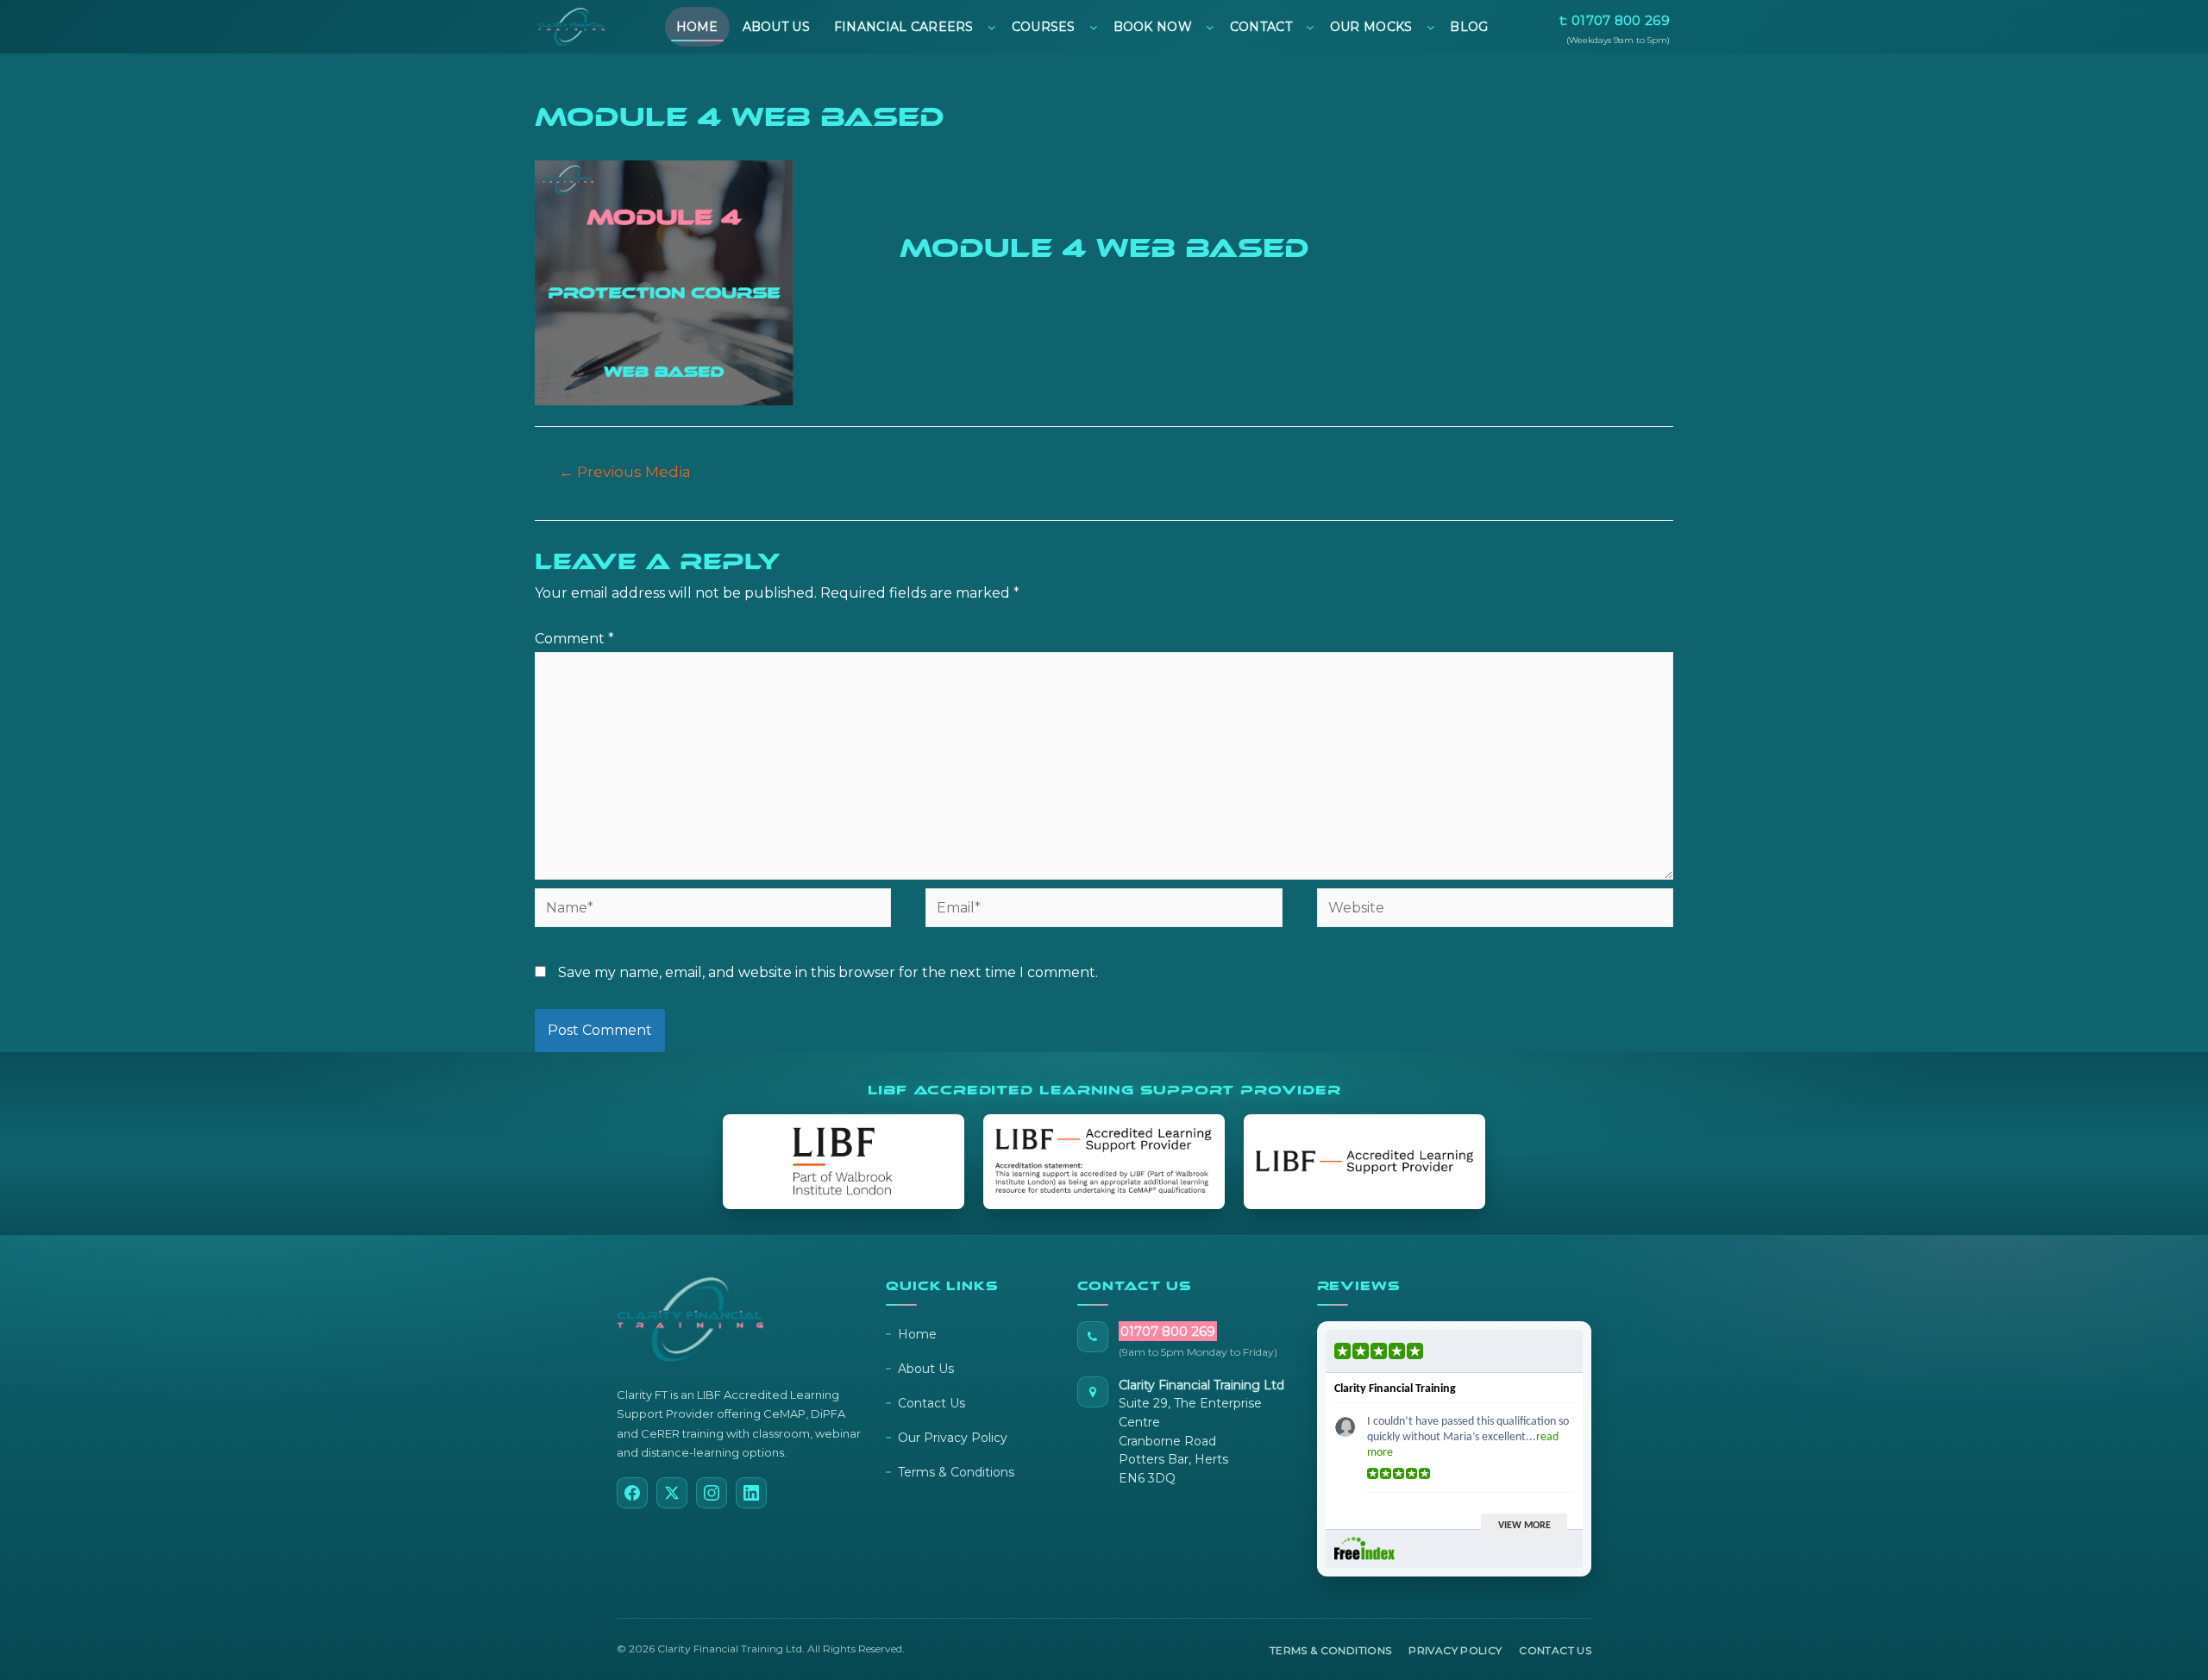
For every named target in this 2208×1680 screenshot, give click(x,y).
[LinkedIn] (751, 1493)
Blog (1469, 27)
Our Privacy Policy (953, 1438)
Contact (1261, 27)
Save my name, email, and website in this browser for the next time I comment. (828, 972)
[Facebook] (632, 1493)
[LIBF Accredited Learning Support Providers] (1364, 1162)
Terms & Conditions (956, 1472)
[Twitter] (672, 1493)
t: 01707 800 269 (1615, 20)
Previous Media (625, 471)
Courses (1044, 27)
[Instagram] (712, 1493)
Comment (574, 639)
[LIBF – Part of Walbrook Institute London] (844, 1162)
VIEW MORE (1524, 1526)
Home (697, 27)
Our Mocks (1371, 27)
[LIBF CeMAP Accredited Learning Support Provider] (1104, 1162)
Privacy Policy (1455, 1650)
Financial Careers (904, 27)
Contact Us (931, 1403)
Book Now (1153, 27)
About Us (776, 27)
